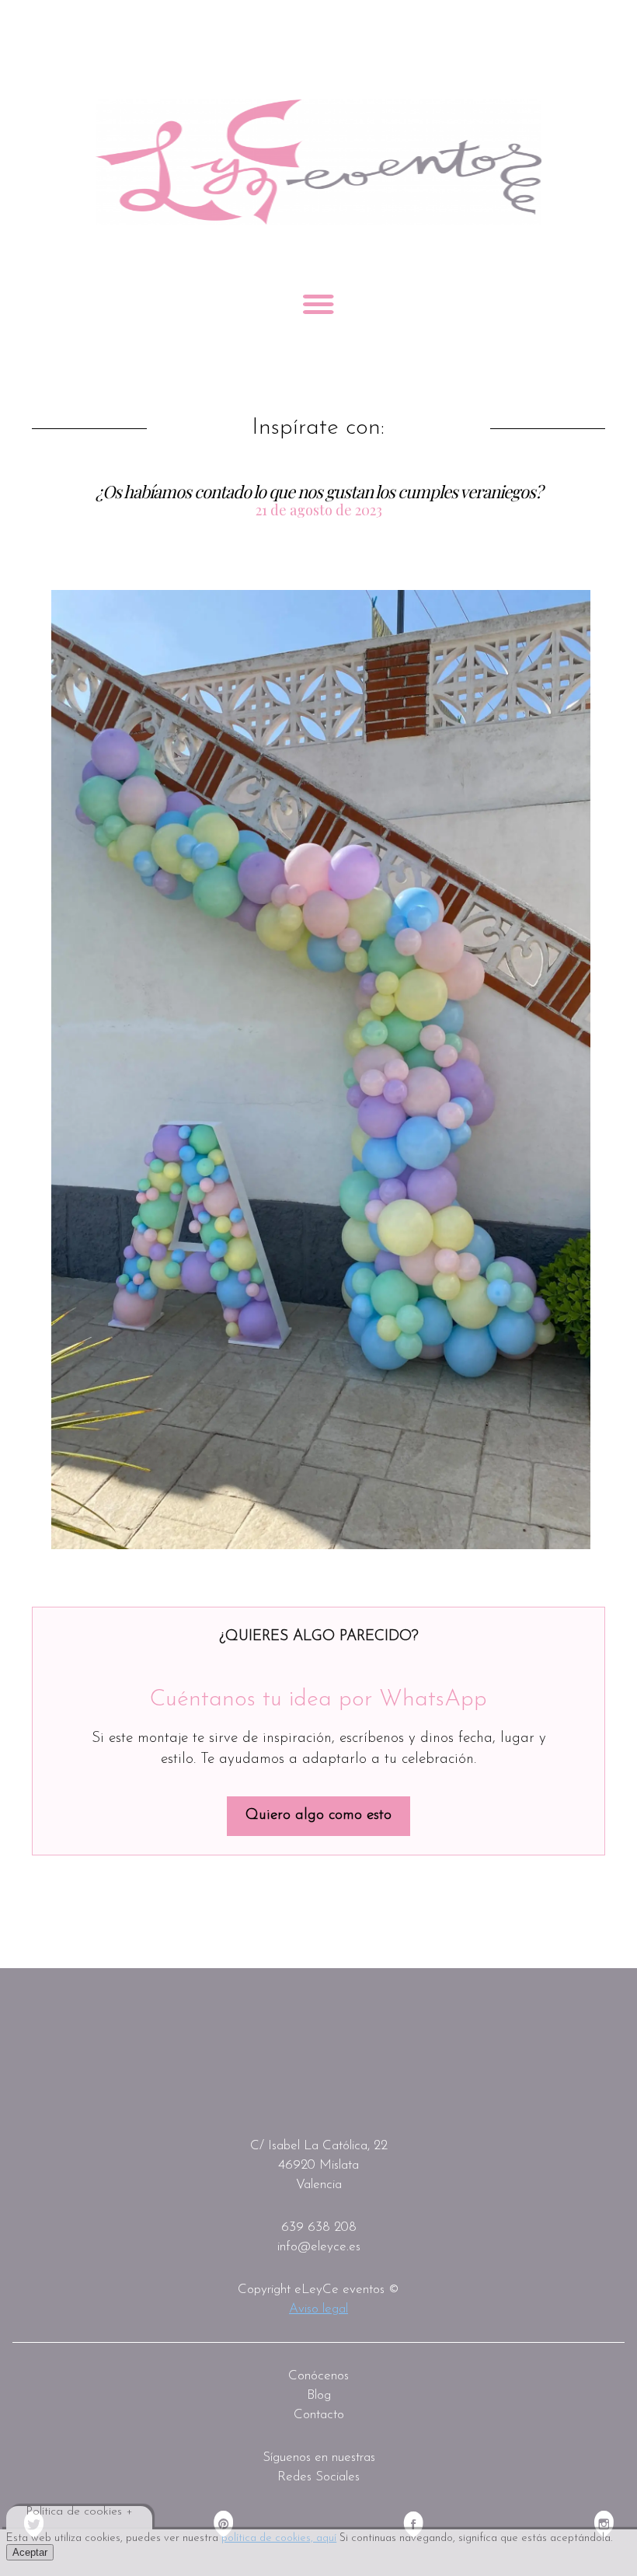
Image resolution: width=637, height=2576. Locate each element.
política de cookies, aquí (279, 2538)
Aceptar (30, 2552)
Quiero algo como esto (318, 1815)
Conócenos (318, 2376)
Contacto (319, 2415)
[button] (321, 1070)
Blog (319, 2395)
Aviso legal (318, 2309)
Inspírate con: (318, 428)
